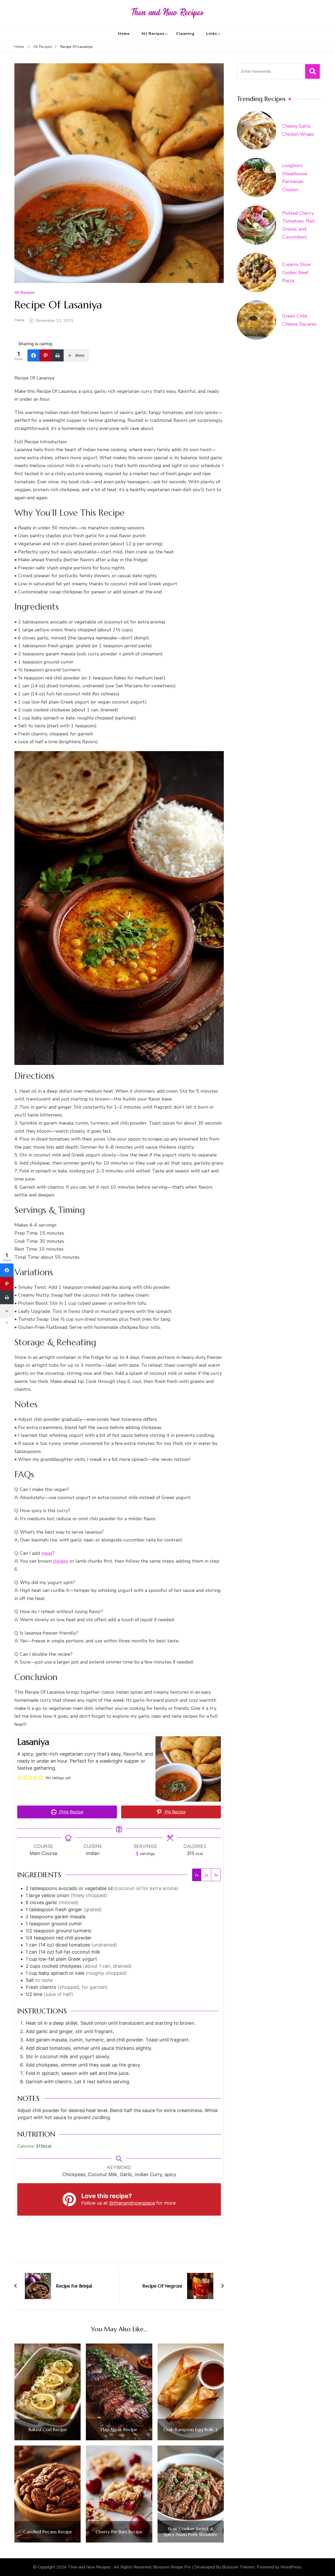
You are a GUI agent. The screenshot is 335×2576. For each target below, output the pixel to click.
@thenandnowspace (132, 2203)
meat (47, 1553)
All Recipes (153, 34)
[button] (20, 1778)
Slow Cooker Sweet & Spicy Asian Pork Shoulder (191, 2531)
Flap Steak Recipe (119, 2430)
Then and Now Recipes (90, 2567)
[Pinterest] (46, 355)
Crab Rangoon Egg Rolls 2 (191, 2430)
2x (206, 1875)
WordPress (291, 2567)
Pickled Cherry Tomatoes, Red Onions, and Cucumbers (298, 225)
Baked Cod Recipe (48, 2430)
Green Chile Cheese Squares (299, 320)
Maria (19, 320)
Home (124, 34)
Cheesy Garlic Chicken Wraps (298, 130)
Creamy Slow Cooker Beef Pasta (297, 272)
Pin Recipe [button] (175, 1812)
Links (212, 34)
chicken (61, 1561)
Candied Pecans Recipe (48, 2532)
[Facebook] (33, 355)
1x (197, 1875)
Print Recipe (71, 1812)
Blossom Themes (238, 2567)
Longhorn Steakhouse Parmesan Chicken (295, 178)
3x (216, 1875)
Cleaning (185, 34)
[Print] (58, 355)
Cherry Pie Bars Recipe (119, 2532)
